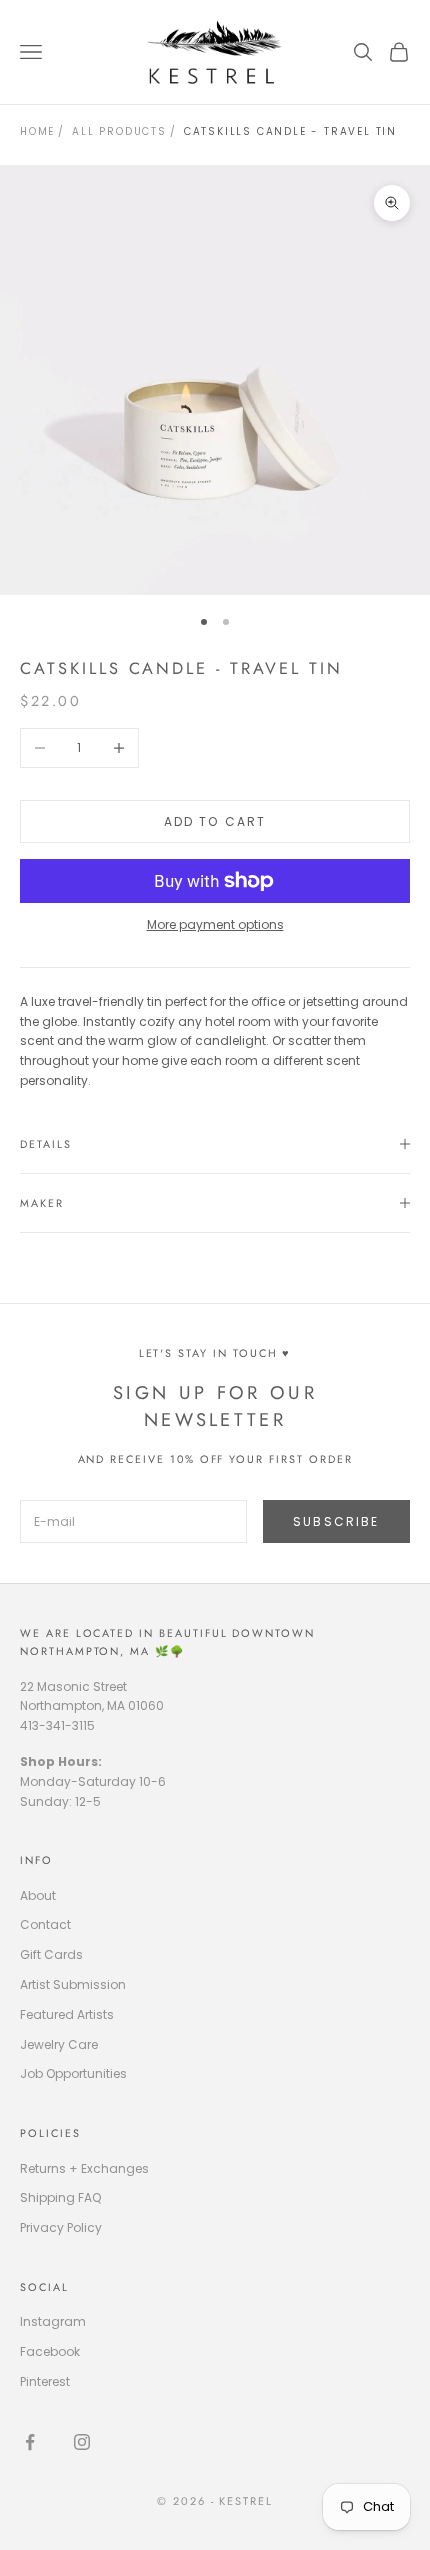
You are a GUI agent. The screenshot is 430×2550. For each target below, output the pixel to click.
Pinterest (45, 2381)
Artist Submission (73, 1984)
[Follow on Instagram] (82, 2442)
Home (37, 131)
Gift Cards (51, 1954)
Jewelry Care (59, 2044)
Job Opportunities (73, 2073)
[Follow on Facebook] (30, 2442)
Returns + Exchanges (84, 2168)
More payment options (215, 924)
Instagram (53, 2321)
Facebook (50, 2351)
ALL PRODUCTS (119, 131)
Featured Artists (67, 2014)
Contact (45, 1924)
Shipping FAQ (60, 2197)
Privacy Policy (61, 2227)
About (38, 1895)
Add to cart (215, 821)
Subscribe (336, 1521)
